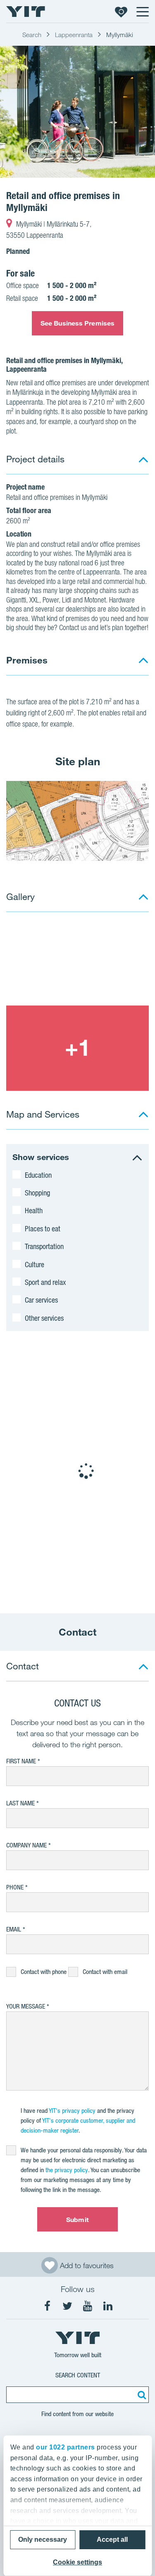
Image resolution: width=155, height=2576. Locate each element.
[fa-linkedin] (108, 2306)
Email (14, 1929)
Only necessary (43, 2540)
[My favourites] (121, 12)
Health (34, 1210)
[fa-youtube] (88, 2306)
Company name (26, 1845)
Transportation (44, 1246)
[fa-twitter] (67, 2306)
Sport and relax (45, 1282)
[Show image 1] (77, 112)
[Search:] (141, 2395)
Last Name (20, 1803)
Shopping (37, 1193)
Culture (35, 1264)
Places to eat (43, 1228)
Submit (77, 2220)
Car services (41, 1300)
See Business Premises (77, 323)
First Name (21, 1761)
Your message (26, 2006)
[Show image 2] (77, 1048)
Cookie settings (77, 2562)
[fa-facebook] (47, 2306)
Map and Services (43, 1114)
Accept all (112, 2540)
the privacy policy (67, 2170)
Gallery (20, 897)
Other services (44, 1318)
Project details (35, 459)
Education (38, 1175)
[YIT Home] (26, 12)
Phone (15, 1887)
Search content (78, 2375)
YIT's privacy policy (72, 2111)
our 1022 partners (66, 2447)
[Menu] (142, 12)
